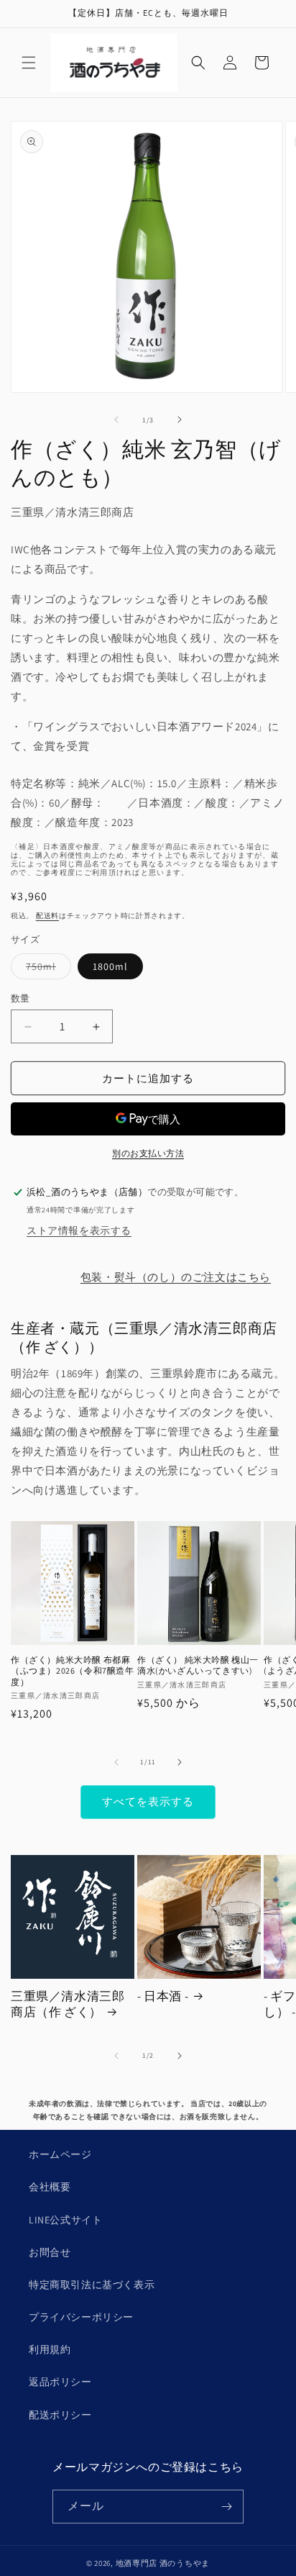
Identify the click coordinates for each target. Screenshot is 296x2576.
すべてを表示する (148, 1801)
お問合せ (50, 2252)
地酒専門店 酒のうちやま (163, 2563)
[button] (29, 63)
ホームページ (60, 2154)
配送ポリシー (60, 2415)
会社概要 (50, 2187)
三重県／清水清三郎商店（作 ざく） (68, 2004)
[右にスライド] (180, 419)
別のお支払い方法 (148, 1153)
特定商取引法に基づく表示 (92, 2285)
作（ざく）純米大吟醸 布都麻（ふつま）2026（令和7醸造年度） (73, 1671)
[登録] (227, 2507)
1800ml (110, 966)
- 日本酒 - (163, 1996)
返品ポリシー (60, 2382)
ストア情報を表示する (79, 1230)
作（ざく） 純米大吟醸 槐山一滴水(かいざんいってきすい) (198, 1665)
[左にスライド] (116, 419)
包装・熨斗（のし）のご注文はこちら (176, 1277)
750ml (46, 969)
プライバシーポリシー (81, 2317)
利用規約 (50, 2349)
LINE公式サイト (65, 2220)
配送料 (47, 916)
